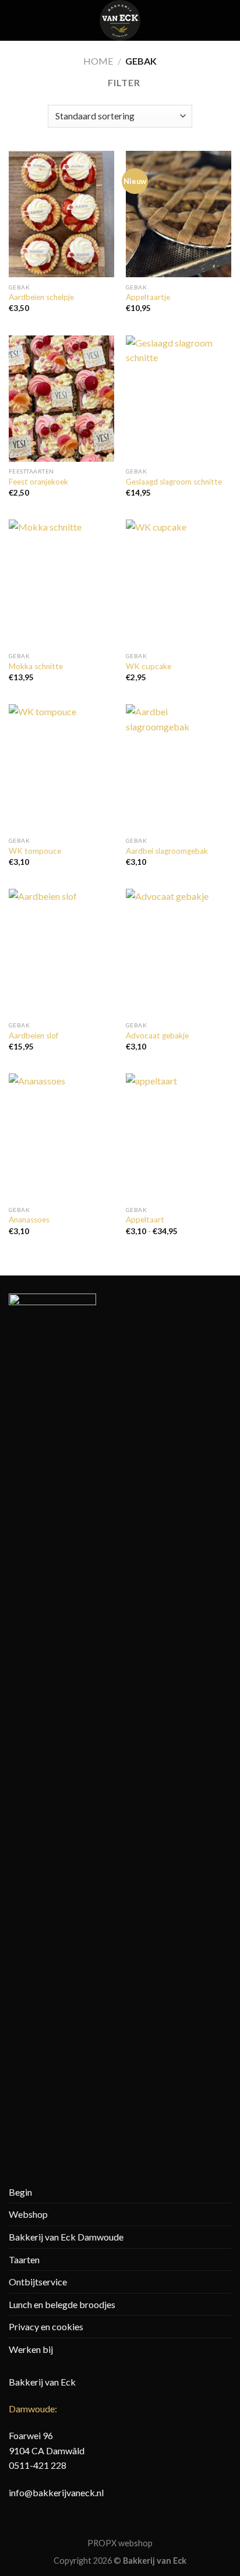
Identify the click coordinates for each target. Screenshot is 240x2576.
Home (98, 61)
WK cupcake (149, 666)
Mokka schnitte (36, 666)
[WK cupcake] (179, 583)
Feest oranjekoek (38, 482)
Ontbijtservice (38, 2282)
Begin (20, 2192)
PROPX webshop (120, 2543)
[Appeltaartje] (179, 214)
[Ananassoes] (61, 1137)
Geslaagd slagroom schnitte (174, 482)
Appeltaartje (148, 297)
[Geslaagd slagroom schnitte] (179, 399)
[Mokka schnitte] (61, 583)
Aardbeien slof (33, 1036)
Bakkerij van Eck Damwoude (66, 2237)
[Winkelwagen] (225, 20)
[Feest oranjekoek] (61, 399)
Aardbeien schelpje (41, 297)
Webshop (28, 2214)
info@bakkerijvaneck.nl (56, 2492)
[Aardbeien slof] (61, 952)
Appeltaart (145, 1220)
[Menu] (16, 20)
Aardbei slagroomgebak (167, 851)
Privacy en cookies (46, 2326)
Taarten (24, 2259)
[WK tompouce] (61, 767)
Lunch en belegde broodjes (62, 2304)
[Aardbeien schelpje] (61, 214)
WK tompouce (35, 851)
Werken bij (31, 2349)
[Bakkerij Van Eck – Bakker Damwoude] (120, 20)
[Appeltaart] (179, 1137)
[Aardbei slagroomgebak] (179, 767)
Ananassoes (29, 1220)
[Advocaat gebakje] (179, 952)
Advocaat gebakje (157, 1036)
